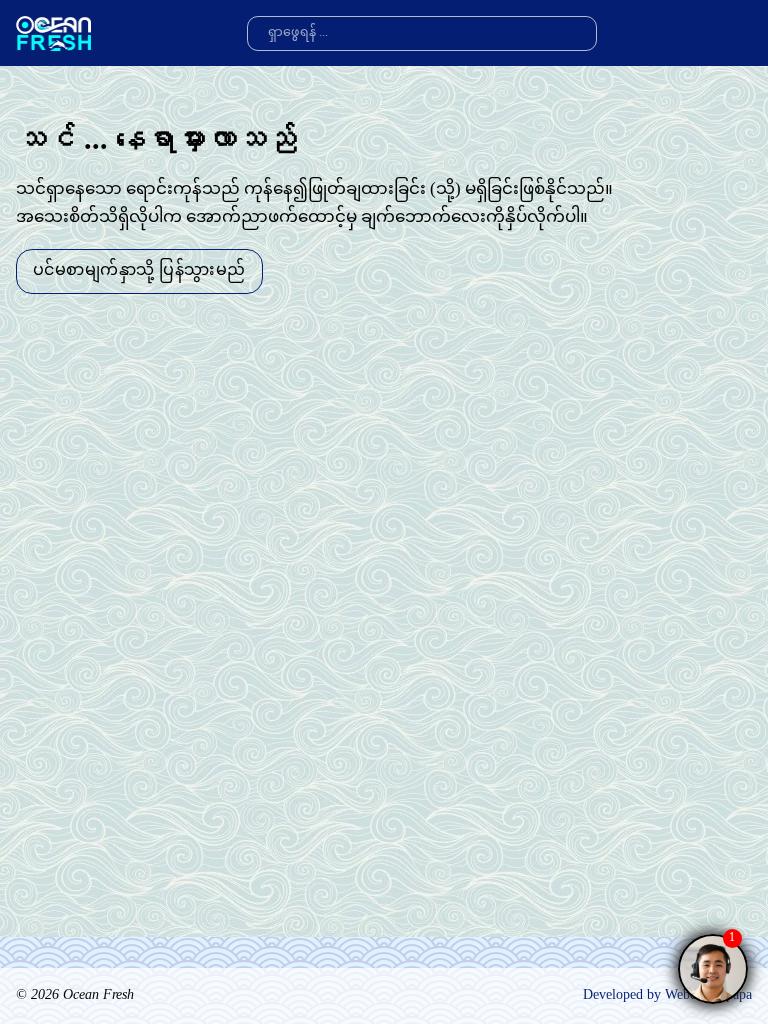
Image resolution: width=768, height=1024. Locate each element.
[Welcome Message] (713, 969)
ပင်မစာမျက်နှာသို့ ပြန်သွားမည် (139, 271)
